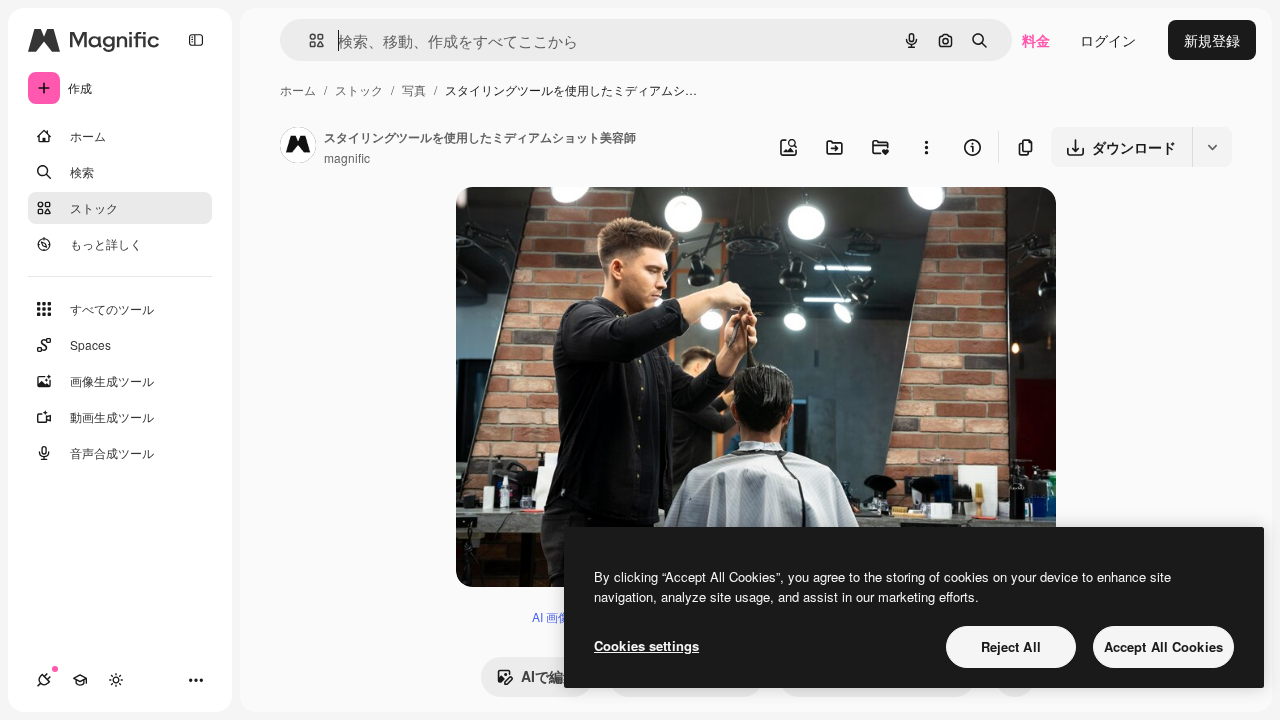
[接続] (44, 680)
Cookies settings (646, 645)
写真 (414, 89)
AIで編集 (549, 676)
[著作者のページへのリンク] (298, 147)
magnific (347, 157)
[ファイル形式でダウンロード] (1212, 147)
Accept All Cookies (1163, 646)
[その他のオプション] (926, 147)
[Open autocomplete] (308, 40)
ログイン (1108, 40)
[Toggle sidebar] (196, 40)
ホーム (298, 89)
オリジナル (593, 225)
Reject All (1011, 646)
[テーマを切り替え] (116, 680)
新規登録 (1212, 40)
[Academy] (80, 680)
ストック (359, 89)
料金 (1036, 40)
